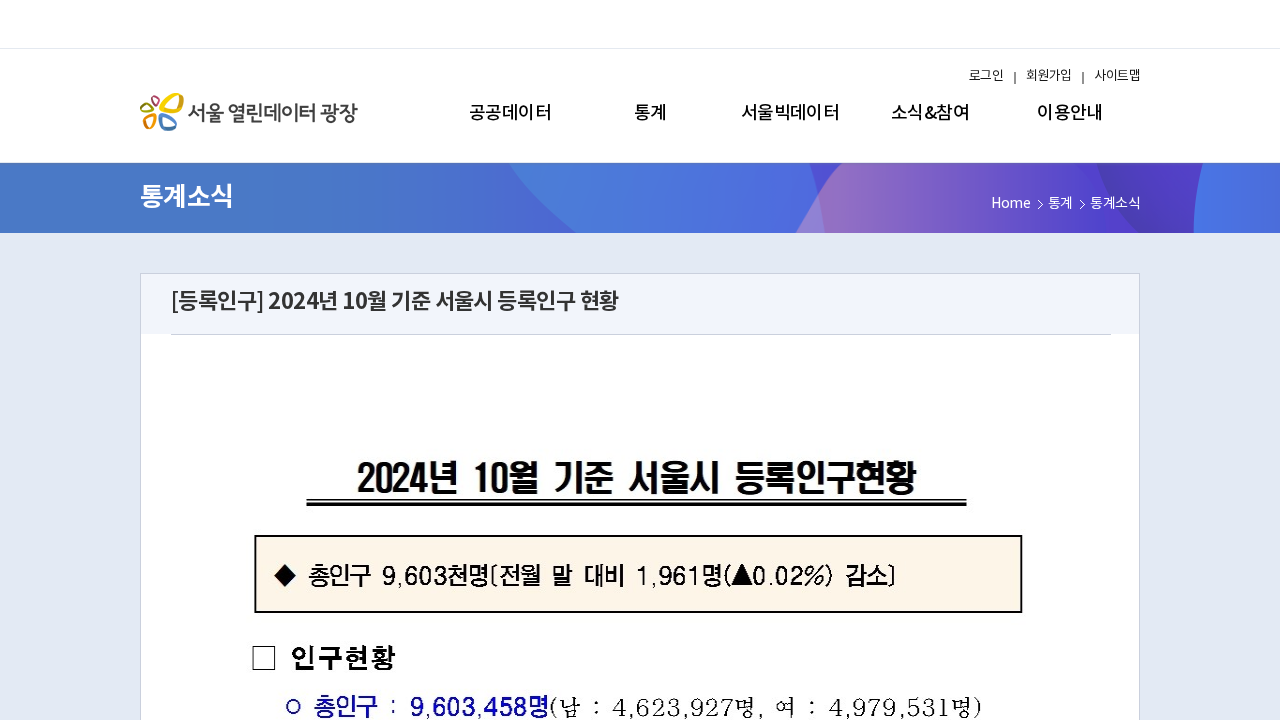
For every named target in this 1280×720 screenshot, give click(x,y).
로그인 (986, 76)
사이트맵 (1117, 76)
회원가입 (1049, 76)
